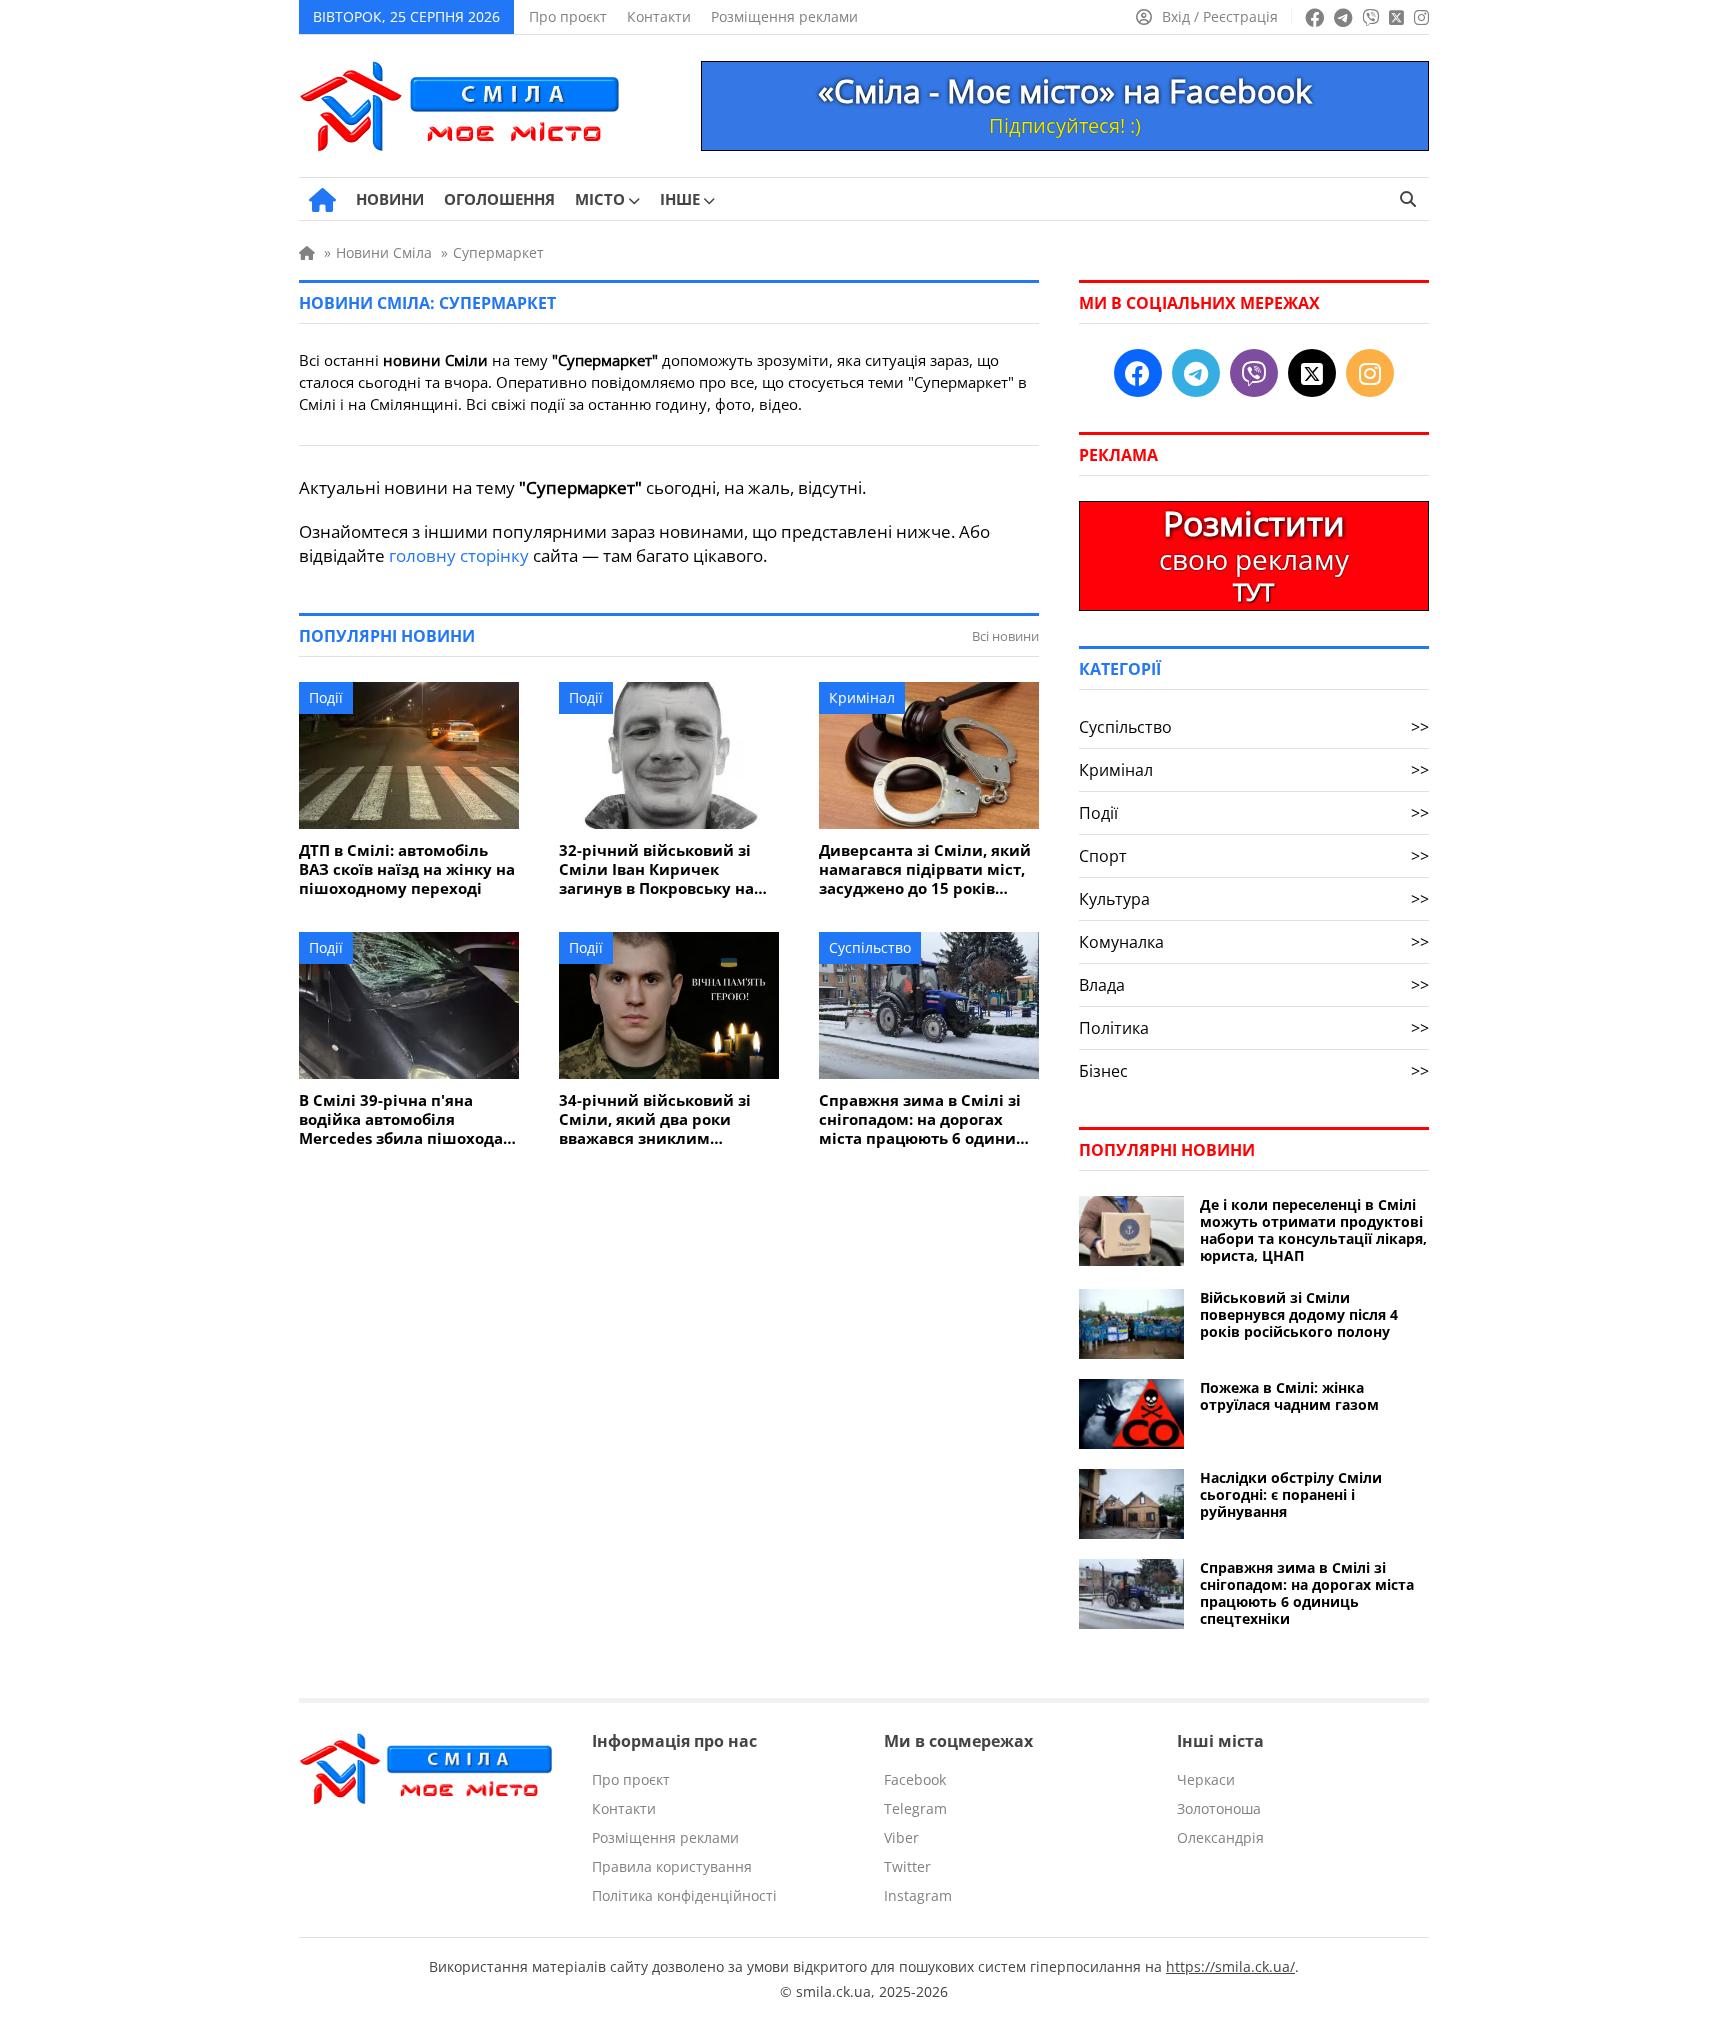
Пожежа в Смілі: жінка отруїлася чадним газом (1289, 1396)
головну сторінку (459, 555)
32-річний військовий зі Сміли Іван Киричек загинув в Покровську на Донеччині (656, 869)
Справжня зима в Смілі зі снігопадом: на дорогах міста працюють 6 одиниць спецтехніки (927, 1119)
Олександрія (1220, 1837)
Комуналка (1254, 942)
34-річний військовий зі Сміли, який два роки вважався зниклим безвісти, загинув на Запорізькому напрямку (655, 1119)
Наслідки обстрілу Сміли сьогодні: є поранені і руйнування (1291, 1494)
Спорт (1254, 856)
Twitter (907, 1866)
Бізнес (1254, 1071)
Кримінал (862, 697)
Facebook (915, 1779)
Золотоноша (1219, 1808)
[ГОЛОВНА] (322, 200)
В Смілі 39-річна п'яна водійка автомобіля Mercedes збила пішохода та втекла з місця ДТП (401, 1119)
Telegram (915, 1808)
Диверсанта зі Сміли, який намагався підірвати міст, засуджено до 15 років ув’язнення (925, 869)
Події (326, 697)
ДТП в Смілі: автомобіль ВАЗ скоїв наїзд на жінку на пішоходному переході (407, 869)
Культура (1254, 899)
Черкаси (1206, 1779)
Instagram (918, 1895)
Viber (901, 1837)
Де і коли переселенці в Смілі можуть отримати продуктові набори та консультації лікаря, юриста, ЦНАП (1313, 1230)
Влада (1254, 985)
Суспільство (870, 947)
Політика (1254, 1028)
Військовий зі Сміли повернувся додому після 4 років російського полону (1299, 1314)
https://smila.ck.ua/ (1230, 1966)
